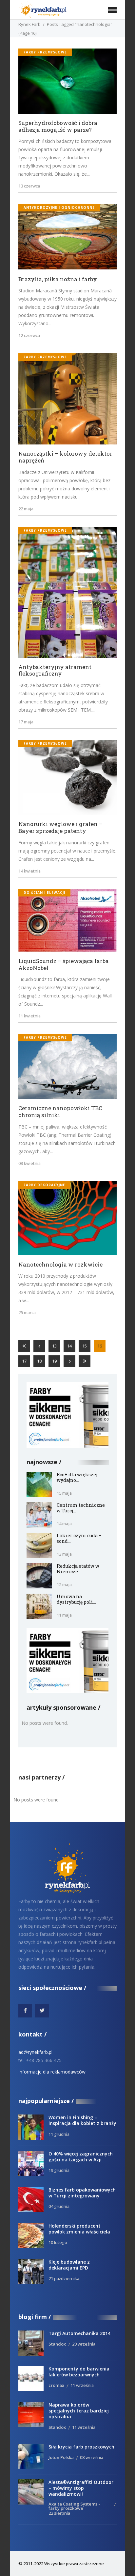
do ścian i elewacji (44, 893)
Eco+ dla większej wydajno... (77, 1477)
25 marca (27, 1312)
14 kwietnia (29, 871)
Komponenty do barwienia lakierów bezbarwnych (79, 2372)
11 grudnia (59, 2134)
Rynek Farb (29, 24)
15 (85, 1346)
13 (54, 1346)
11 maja (64, 1615)
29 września (84, 2344)
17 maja (26, 722)
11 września (82, 2385)
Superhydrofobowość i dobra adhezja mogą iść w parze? (58, 126)
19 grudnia (59, 2170)
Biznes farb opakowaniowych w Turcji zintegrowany (82, 2193)
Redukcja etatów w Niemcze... (78, 1569)
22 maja (26, 509)
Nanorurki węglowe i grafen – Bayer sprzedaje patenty (60, 827)
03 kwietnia (29, 1163)
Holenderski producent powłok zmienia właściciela (79, 2229)
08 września (92, 2457)
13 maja (64, 1554)
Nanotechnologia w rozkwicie (60, 1265)
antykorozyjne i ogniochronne (59, 207)
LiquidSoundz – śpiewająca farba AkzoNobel (64, 964)
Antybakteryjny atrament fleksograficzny (55, 670)
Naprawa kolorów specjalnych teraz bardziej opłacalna (79, 2411)
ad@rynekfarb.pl (35, 2052)
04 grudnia (59, 2206)
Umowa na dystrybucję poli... (76, 1599)
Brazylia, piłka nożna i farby (58, 279)
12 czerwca (29, 335)
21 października (64, 2278)
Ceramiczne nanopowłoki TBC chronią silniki (60, 1112)
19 (54, 1361)
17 (24, 1361)
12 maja (64, 1584)
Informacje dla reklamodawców (52, 2072)
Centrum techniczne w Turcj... (81, 1508)
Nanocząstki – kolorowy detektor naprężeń (65, 457)
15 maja (64, 1493)
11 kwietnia (29, 1016)
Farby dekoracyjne (44, 1185)
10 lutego (58, 2242)
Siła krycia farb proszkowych (81, 2447)
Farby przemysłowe (45, 52)
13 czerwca (29, 186)
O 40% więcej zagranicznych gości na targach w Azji (81, 2157)
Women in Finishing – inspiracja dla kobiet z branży (82, 2120)
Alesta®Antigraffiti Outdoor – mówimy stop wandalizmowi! (81, 2488)
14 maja (64, 1524)
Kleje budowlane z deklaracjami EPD (69, 2265)
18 (39, 1361)
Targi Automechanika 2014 (79, 2333)
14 (69, 1346)
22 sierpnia (59, 2513)
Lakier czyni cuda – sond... (79, 1538)
